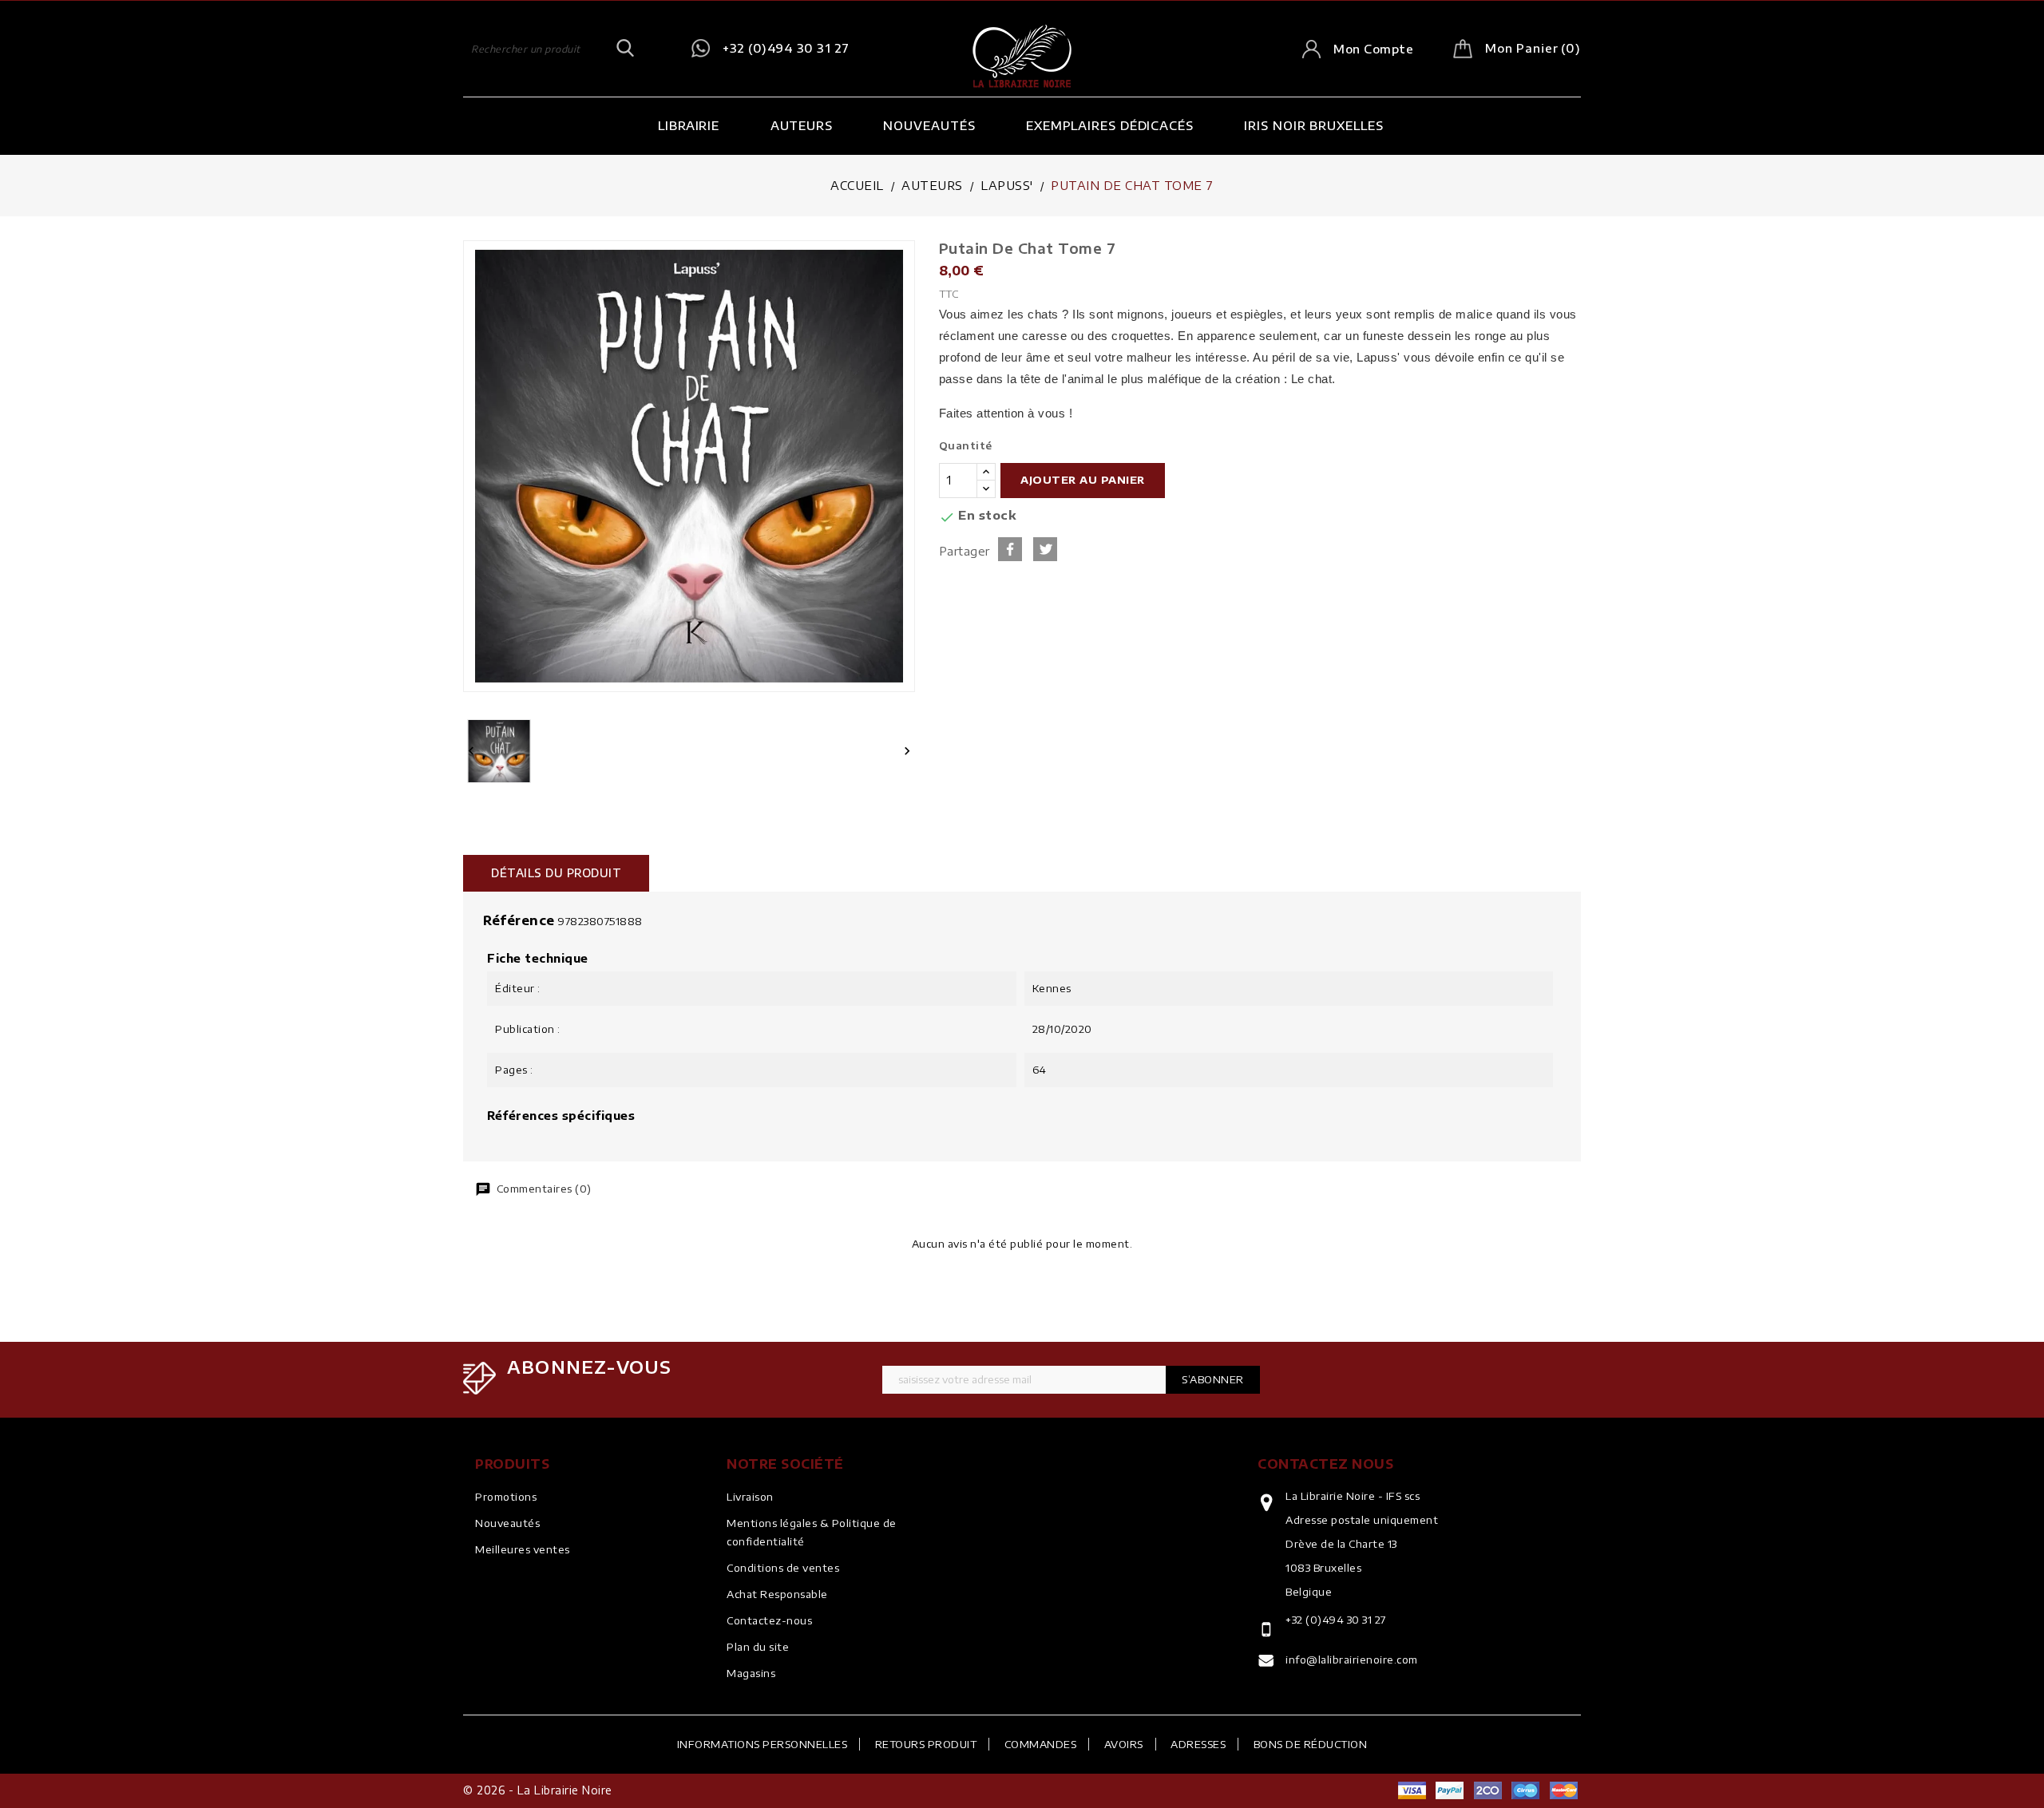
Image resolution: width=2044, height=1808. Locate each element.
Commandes (1041, 1744)
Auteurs (802, 125)
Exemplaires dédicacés (1110, 125)
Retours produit (926, 1744)
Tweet (1045, 549)
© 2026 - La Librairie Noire (538, 1790)
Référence (519, 920)
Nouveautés (929, 125)
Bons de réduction (1311, 1744)
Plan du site (758, 1647)
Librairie (689, 125)
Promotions (506, 1497)
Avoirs (1124, 1744)
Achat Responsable (777, 1594)
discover (1450, 1790)
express (1487, 1790)
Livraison (750, 1497)
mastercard (1526, 1790)
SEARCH (625, 49)
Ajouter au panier (1083, 480)
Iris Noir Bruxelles (1313, 125)
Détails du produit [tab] (556, 873)
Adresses (1198, 1744)
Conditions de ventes (783, 1568)
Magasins (751, 1673)
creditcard (1563, 1790)
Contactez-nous (769, 1620)
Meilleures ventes (523, 1549)
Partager (1010, 549)
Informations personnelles (763, 1744)
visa (1412, 1790)
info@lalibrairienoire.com (1352, 1660)
